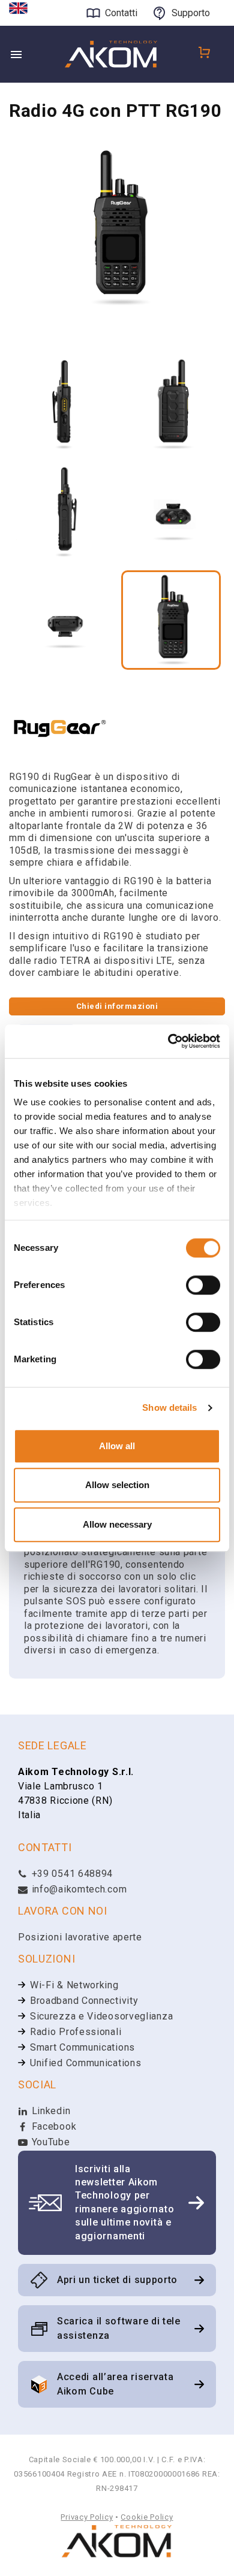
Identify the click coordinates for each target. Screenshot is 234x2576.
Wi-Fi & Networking (74, 1985)
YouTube (49, 2142)
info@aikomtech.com (78, 1889)
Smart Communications (82, 2047)
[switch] (203, 1285)
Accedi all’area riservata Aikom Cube (115, 2384)
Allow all (117, 1446)
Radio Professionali (76, 2032)
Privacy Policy (87, 2517)
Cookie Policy (147, 2517)
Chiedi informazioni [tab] (117, 1006)
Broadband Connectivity (84, 2001)
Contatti (121, 13)
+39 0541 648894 (71, 1874)
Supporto (191, 13)
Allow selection (117, 1485)
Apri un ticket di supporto (117, 2280)
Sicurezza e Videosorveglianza (101, 2016)
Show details (169, 1408)
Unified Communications (85, 2063)
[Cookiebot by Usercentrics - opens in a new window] (168, 1041)
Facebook (52, 2126)
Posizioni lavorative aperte (80, 1937)
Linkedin (49, 2111)
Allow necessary (117, 1524)
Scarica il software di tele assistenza (119, 2328)
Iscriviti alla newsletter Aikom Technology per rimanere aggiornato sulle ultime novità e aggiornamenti (124, 2202)
